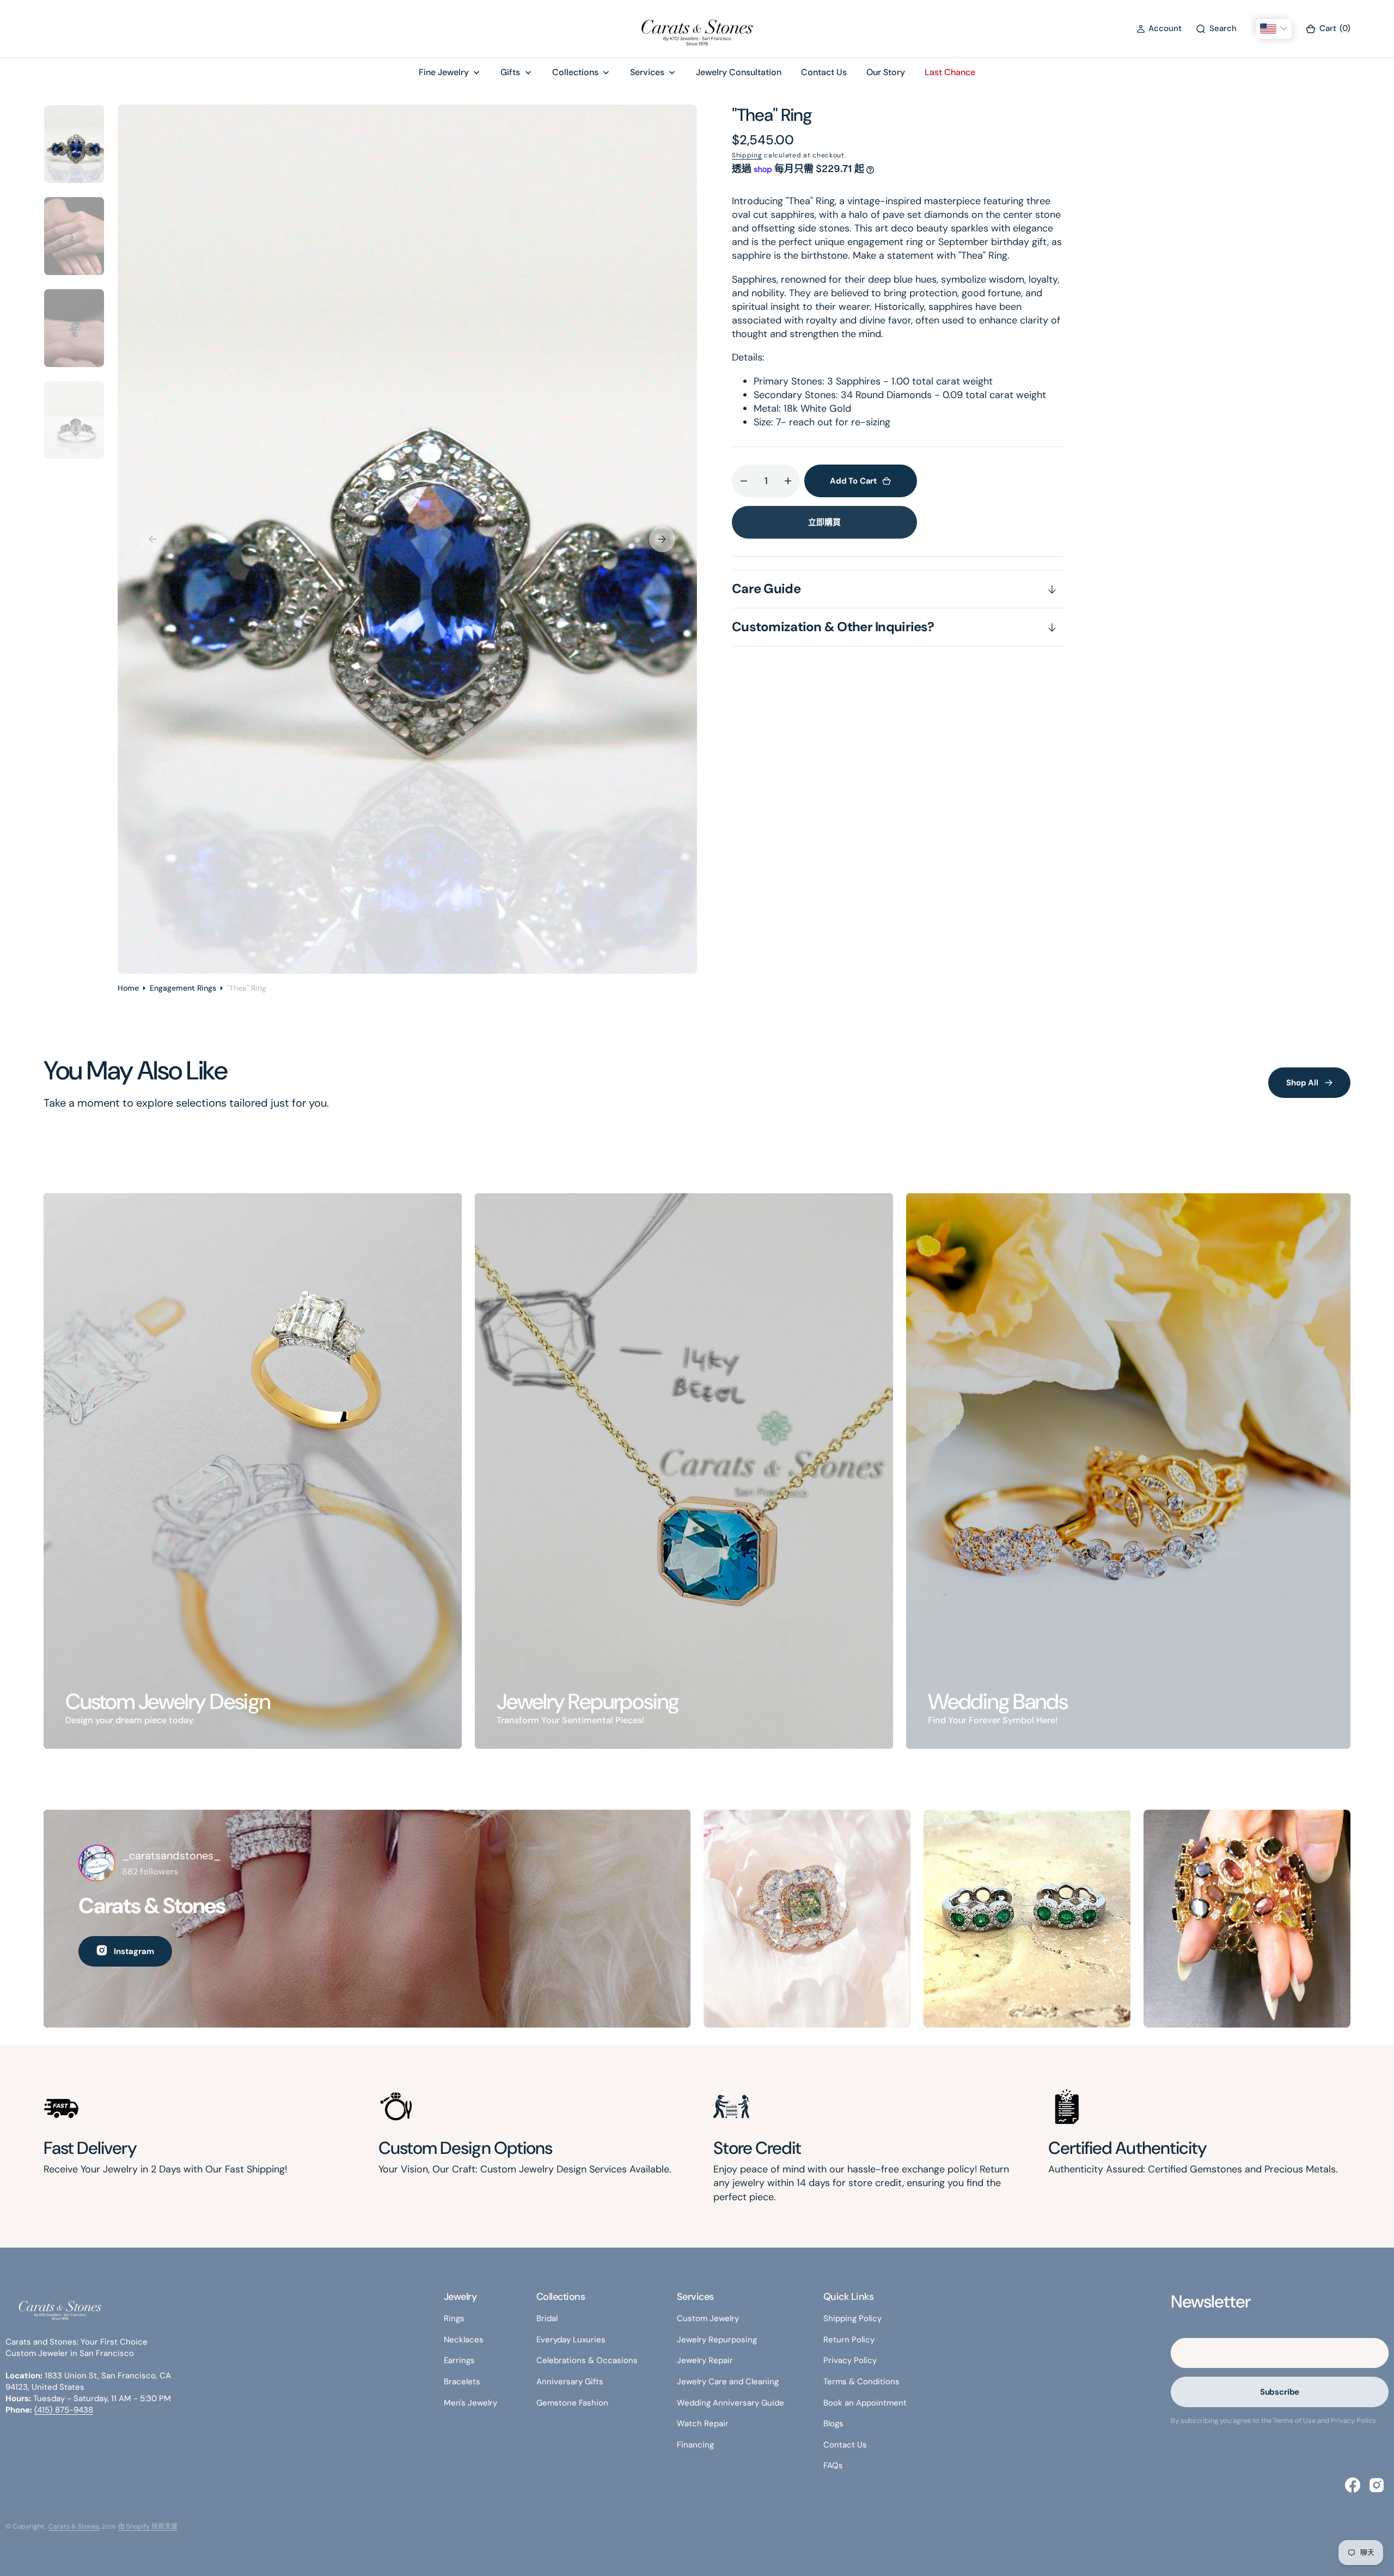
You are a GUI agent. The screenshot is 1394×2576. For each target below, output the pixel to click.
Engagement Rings (183, 988)
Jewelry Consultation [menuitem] (739, 72)
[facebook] (1353, 2485)
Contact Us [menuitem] (824, 72)
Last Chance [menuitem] (950, 72)
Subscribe (1280, 2392)
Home (128, 988)
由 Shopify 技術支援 (148, 2526)
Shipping (747, 155)
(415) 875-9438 (64, 2410)
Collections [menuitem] (575, 72)
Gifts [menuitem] (510, 72)
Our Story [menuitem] (886, 72)
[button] (1159, 29)
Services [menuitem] (647, 72)
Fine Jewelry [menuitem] (444, 72)
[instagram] (1377, 2485)
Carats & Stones (74, 2526)
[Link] (253, 1471)
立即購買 (824, 522)
